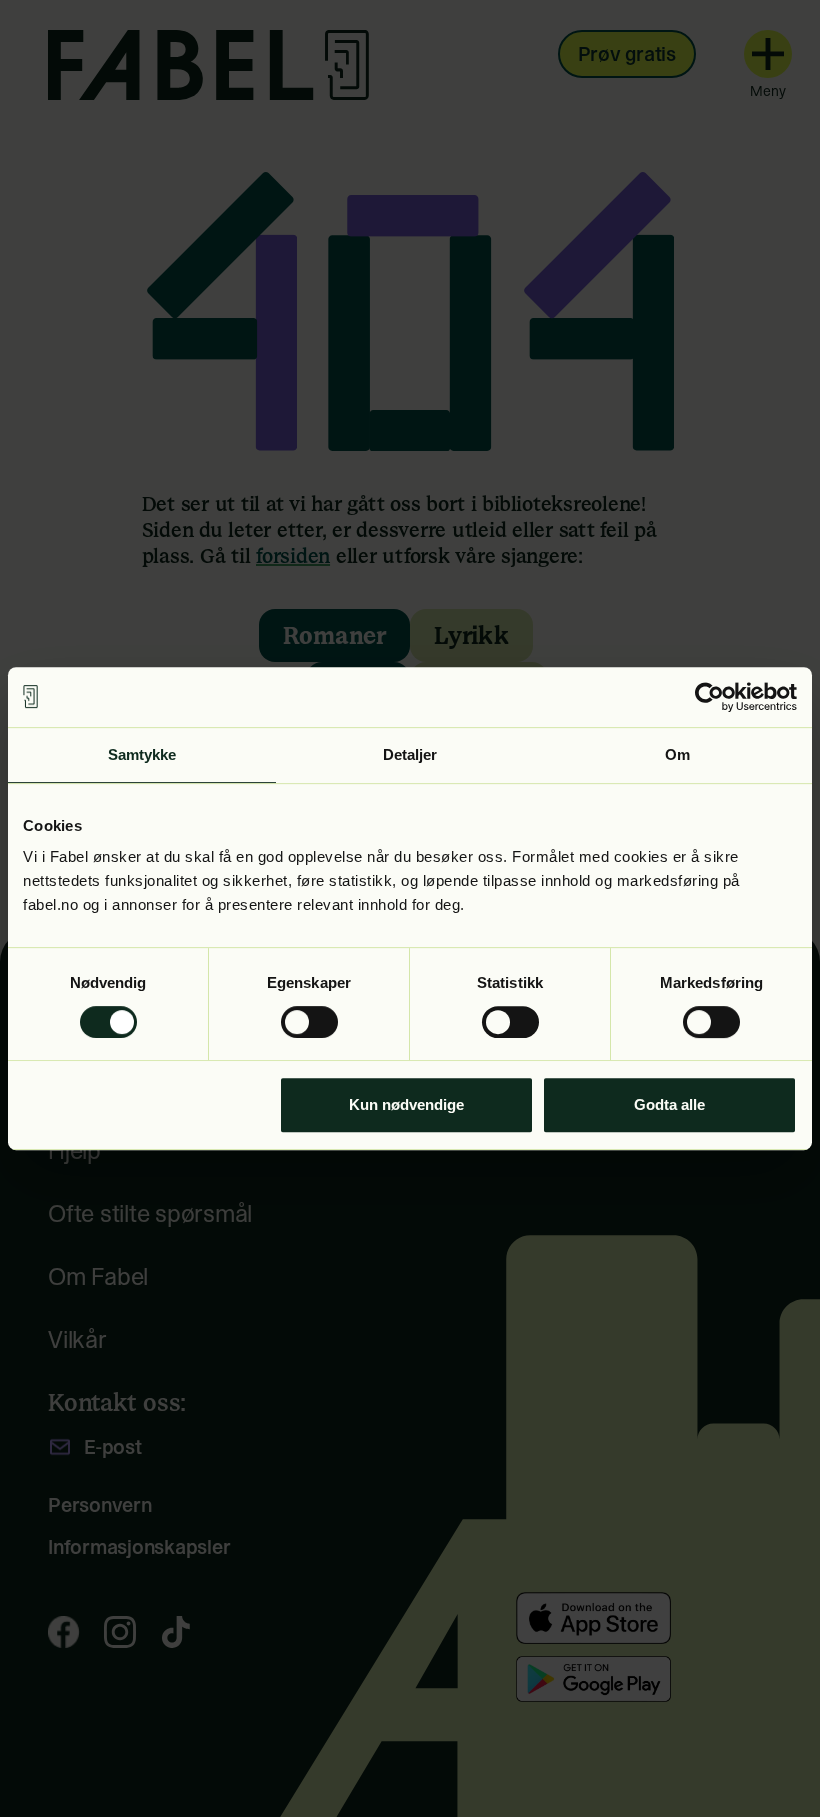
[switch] (309, 1022)
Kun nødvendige (406, 1104)
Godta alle (669, 1104)
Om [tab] (677, 754)
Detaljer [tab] (410, 754)
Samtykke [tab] (142, 754)
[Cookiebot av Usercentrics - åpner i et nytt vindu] (709, 697)
